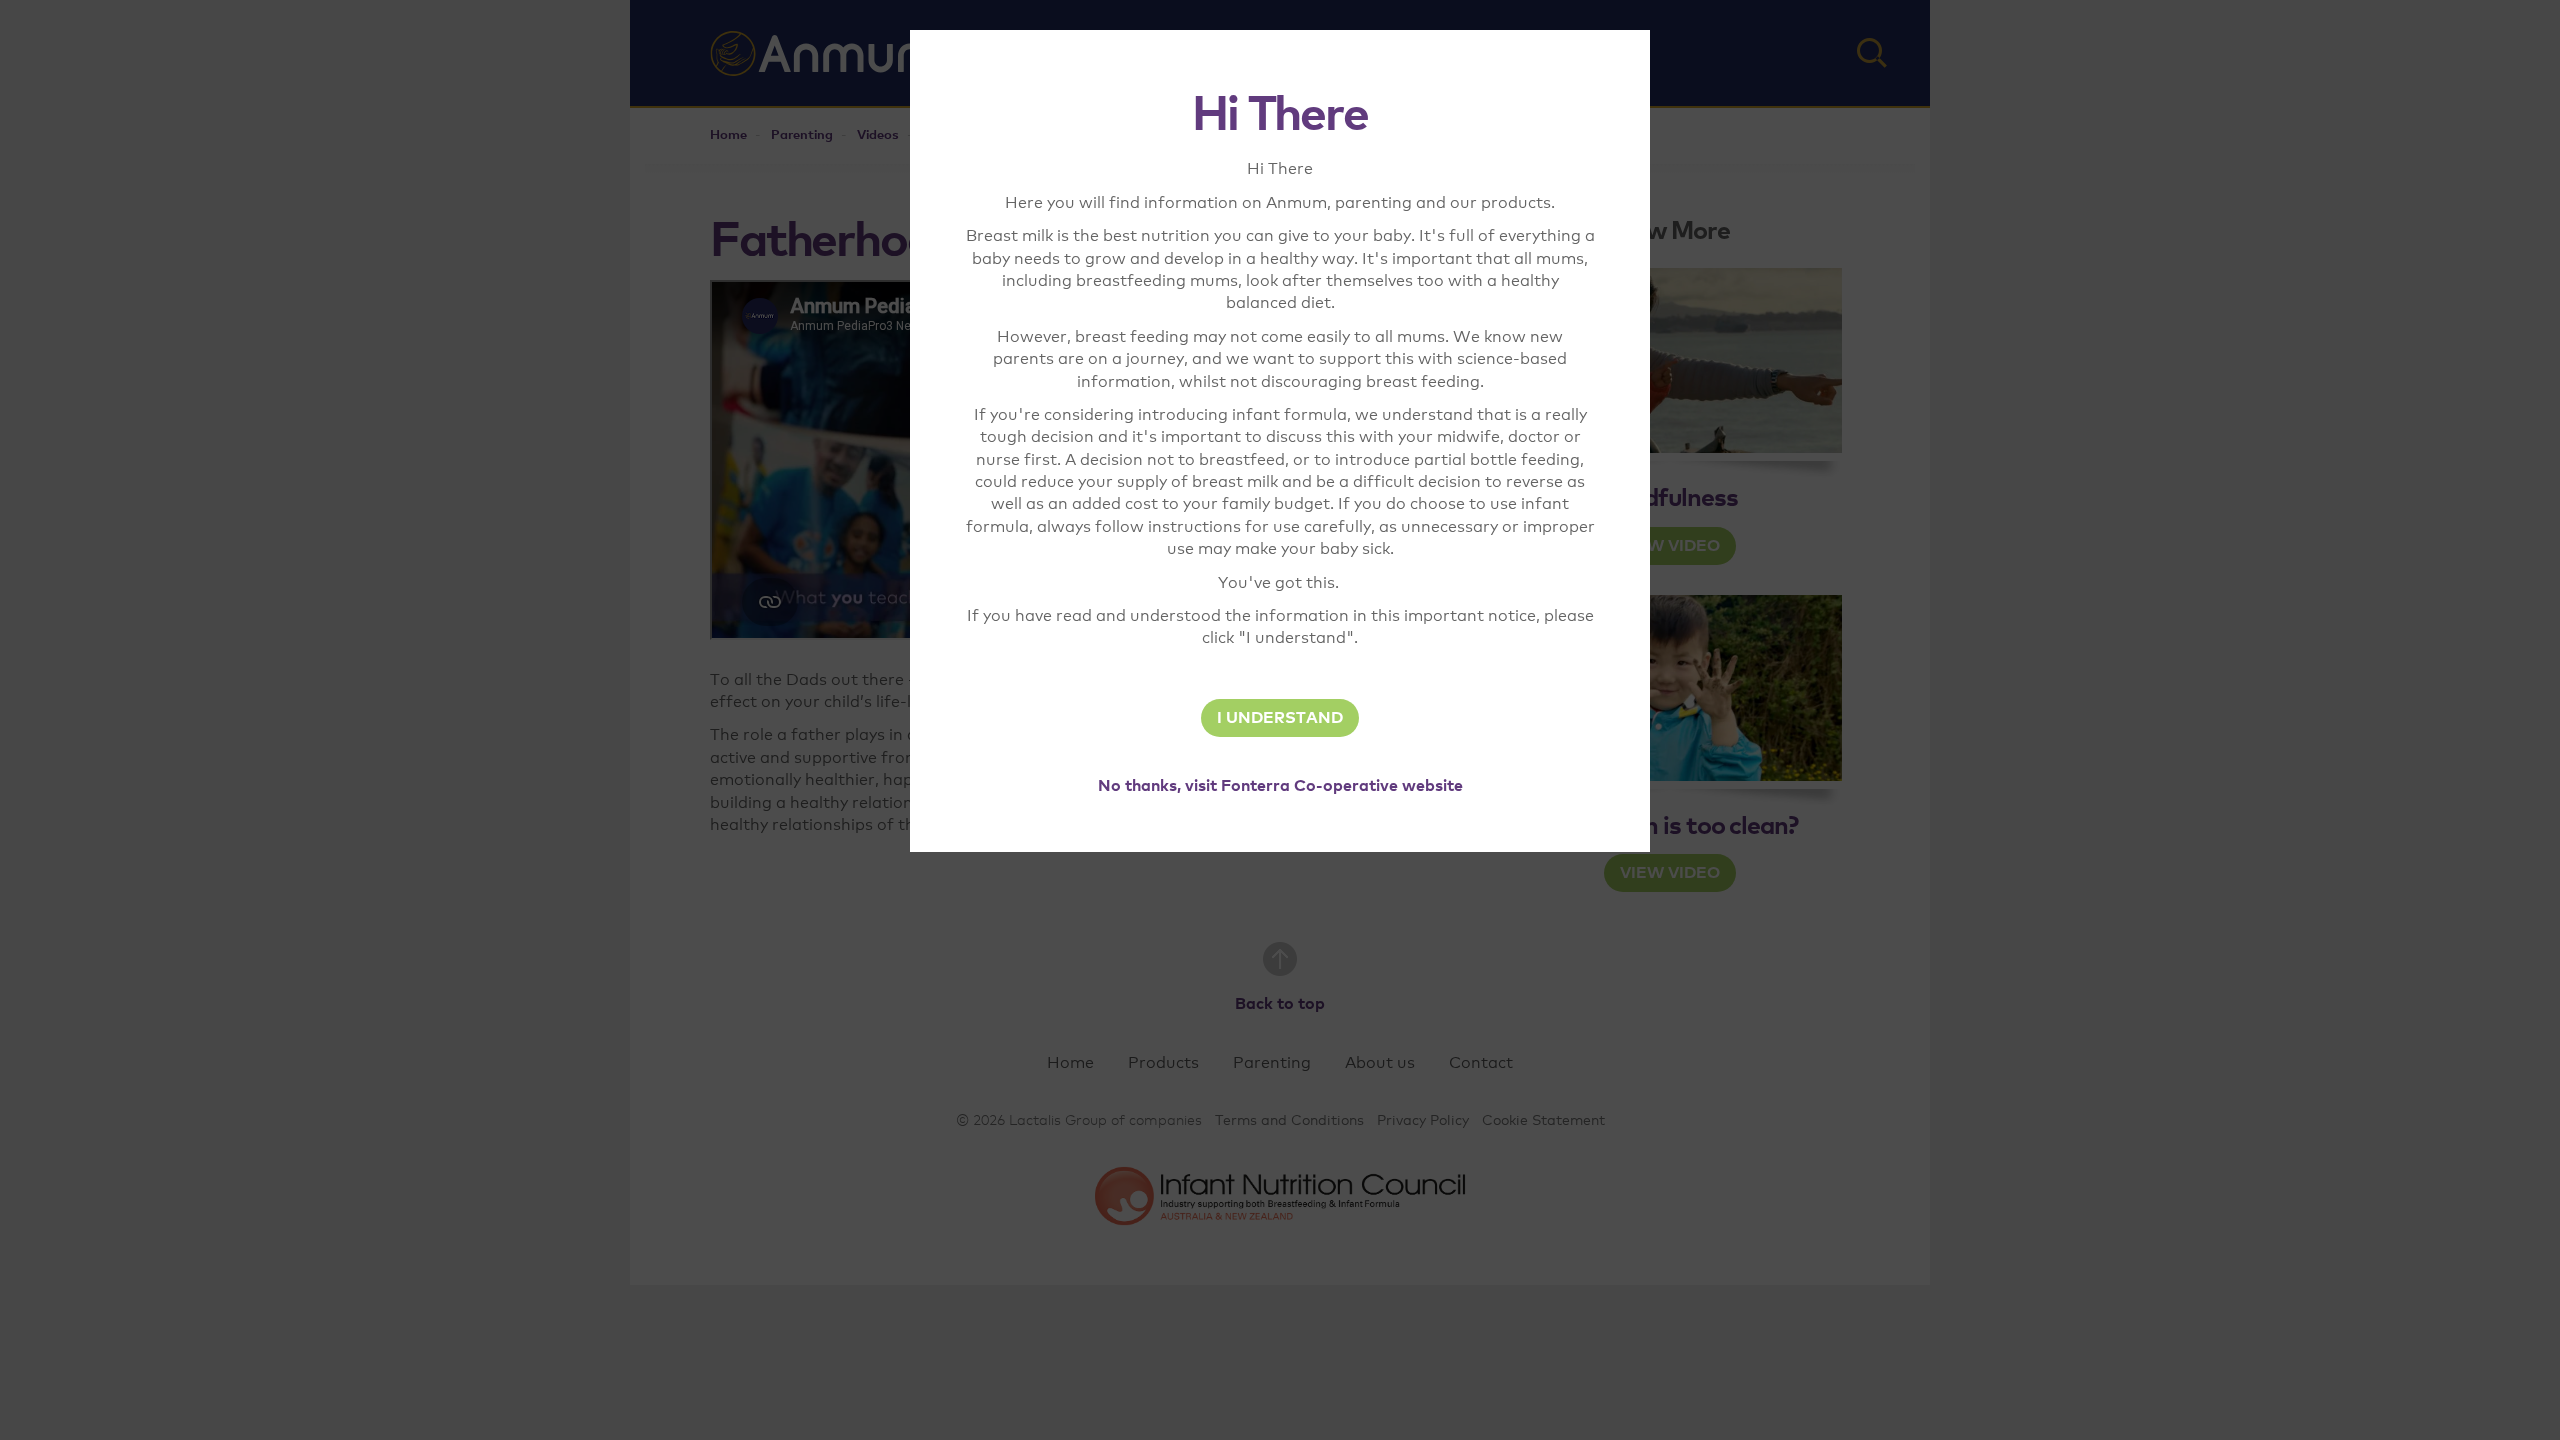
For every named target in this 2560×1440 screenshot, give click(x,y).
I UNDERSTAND (1280, 718)
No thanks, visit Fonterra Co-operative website (1280, 786)
